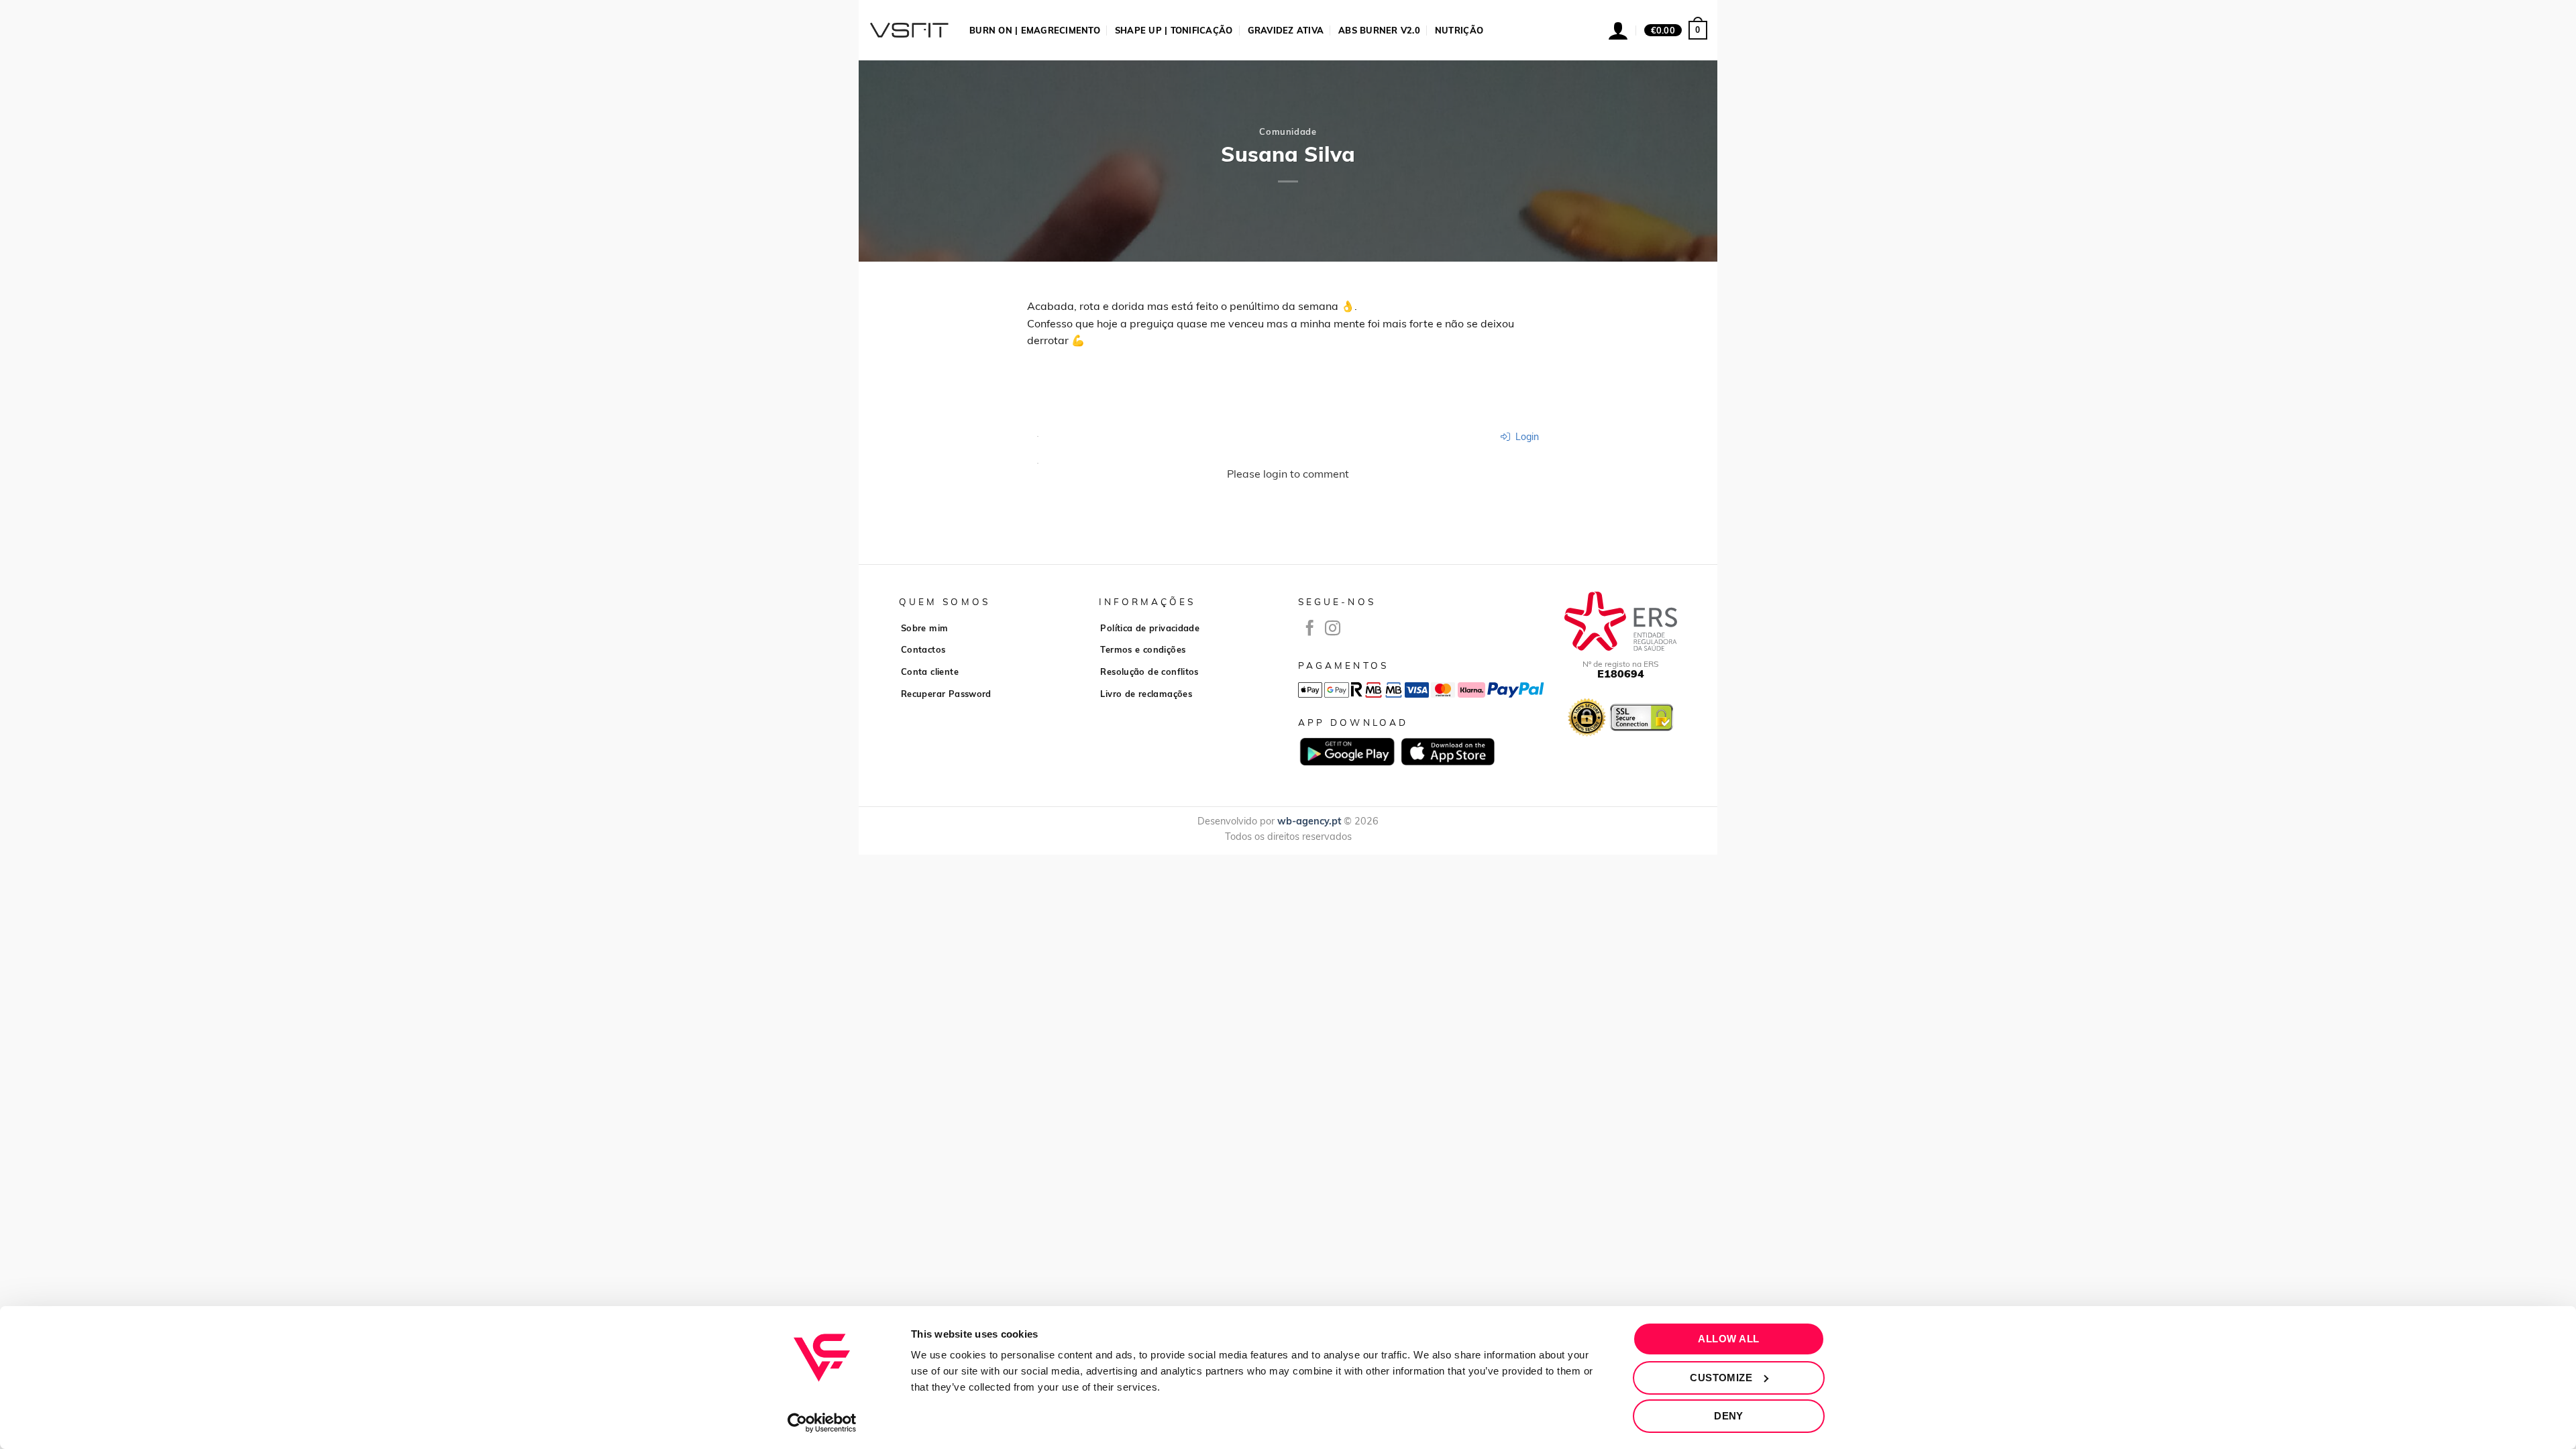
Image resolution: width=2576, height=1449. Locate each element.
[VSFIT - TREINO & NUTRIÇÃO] (909, 30)
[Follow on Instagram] (1333, 629)
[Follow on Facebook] (1310, 629)
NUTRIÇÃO (1459, 30)
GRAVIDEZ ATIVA (1286, 30)
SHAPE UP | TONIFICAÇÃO (1174, 30)
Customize (1721, 1378)
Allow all (1728, 1339)
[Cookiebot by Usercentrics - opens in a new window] (822, 1423)
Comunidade (1288, 131)
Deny (1729, 1416)
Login (1526, 437)
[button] (1676, 30)
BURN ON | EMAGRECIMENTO (1035, 30)
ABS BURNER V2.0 (1379, 30)
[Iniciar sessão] (1618, 30)
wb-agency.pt (1309, 821)
